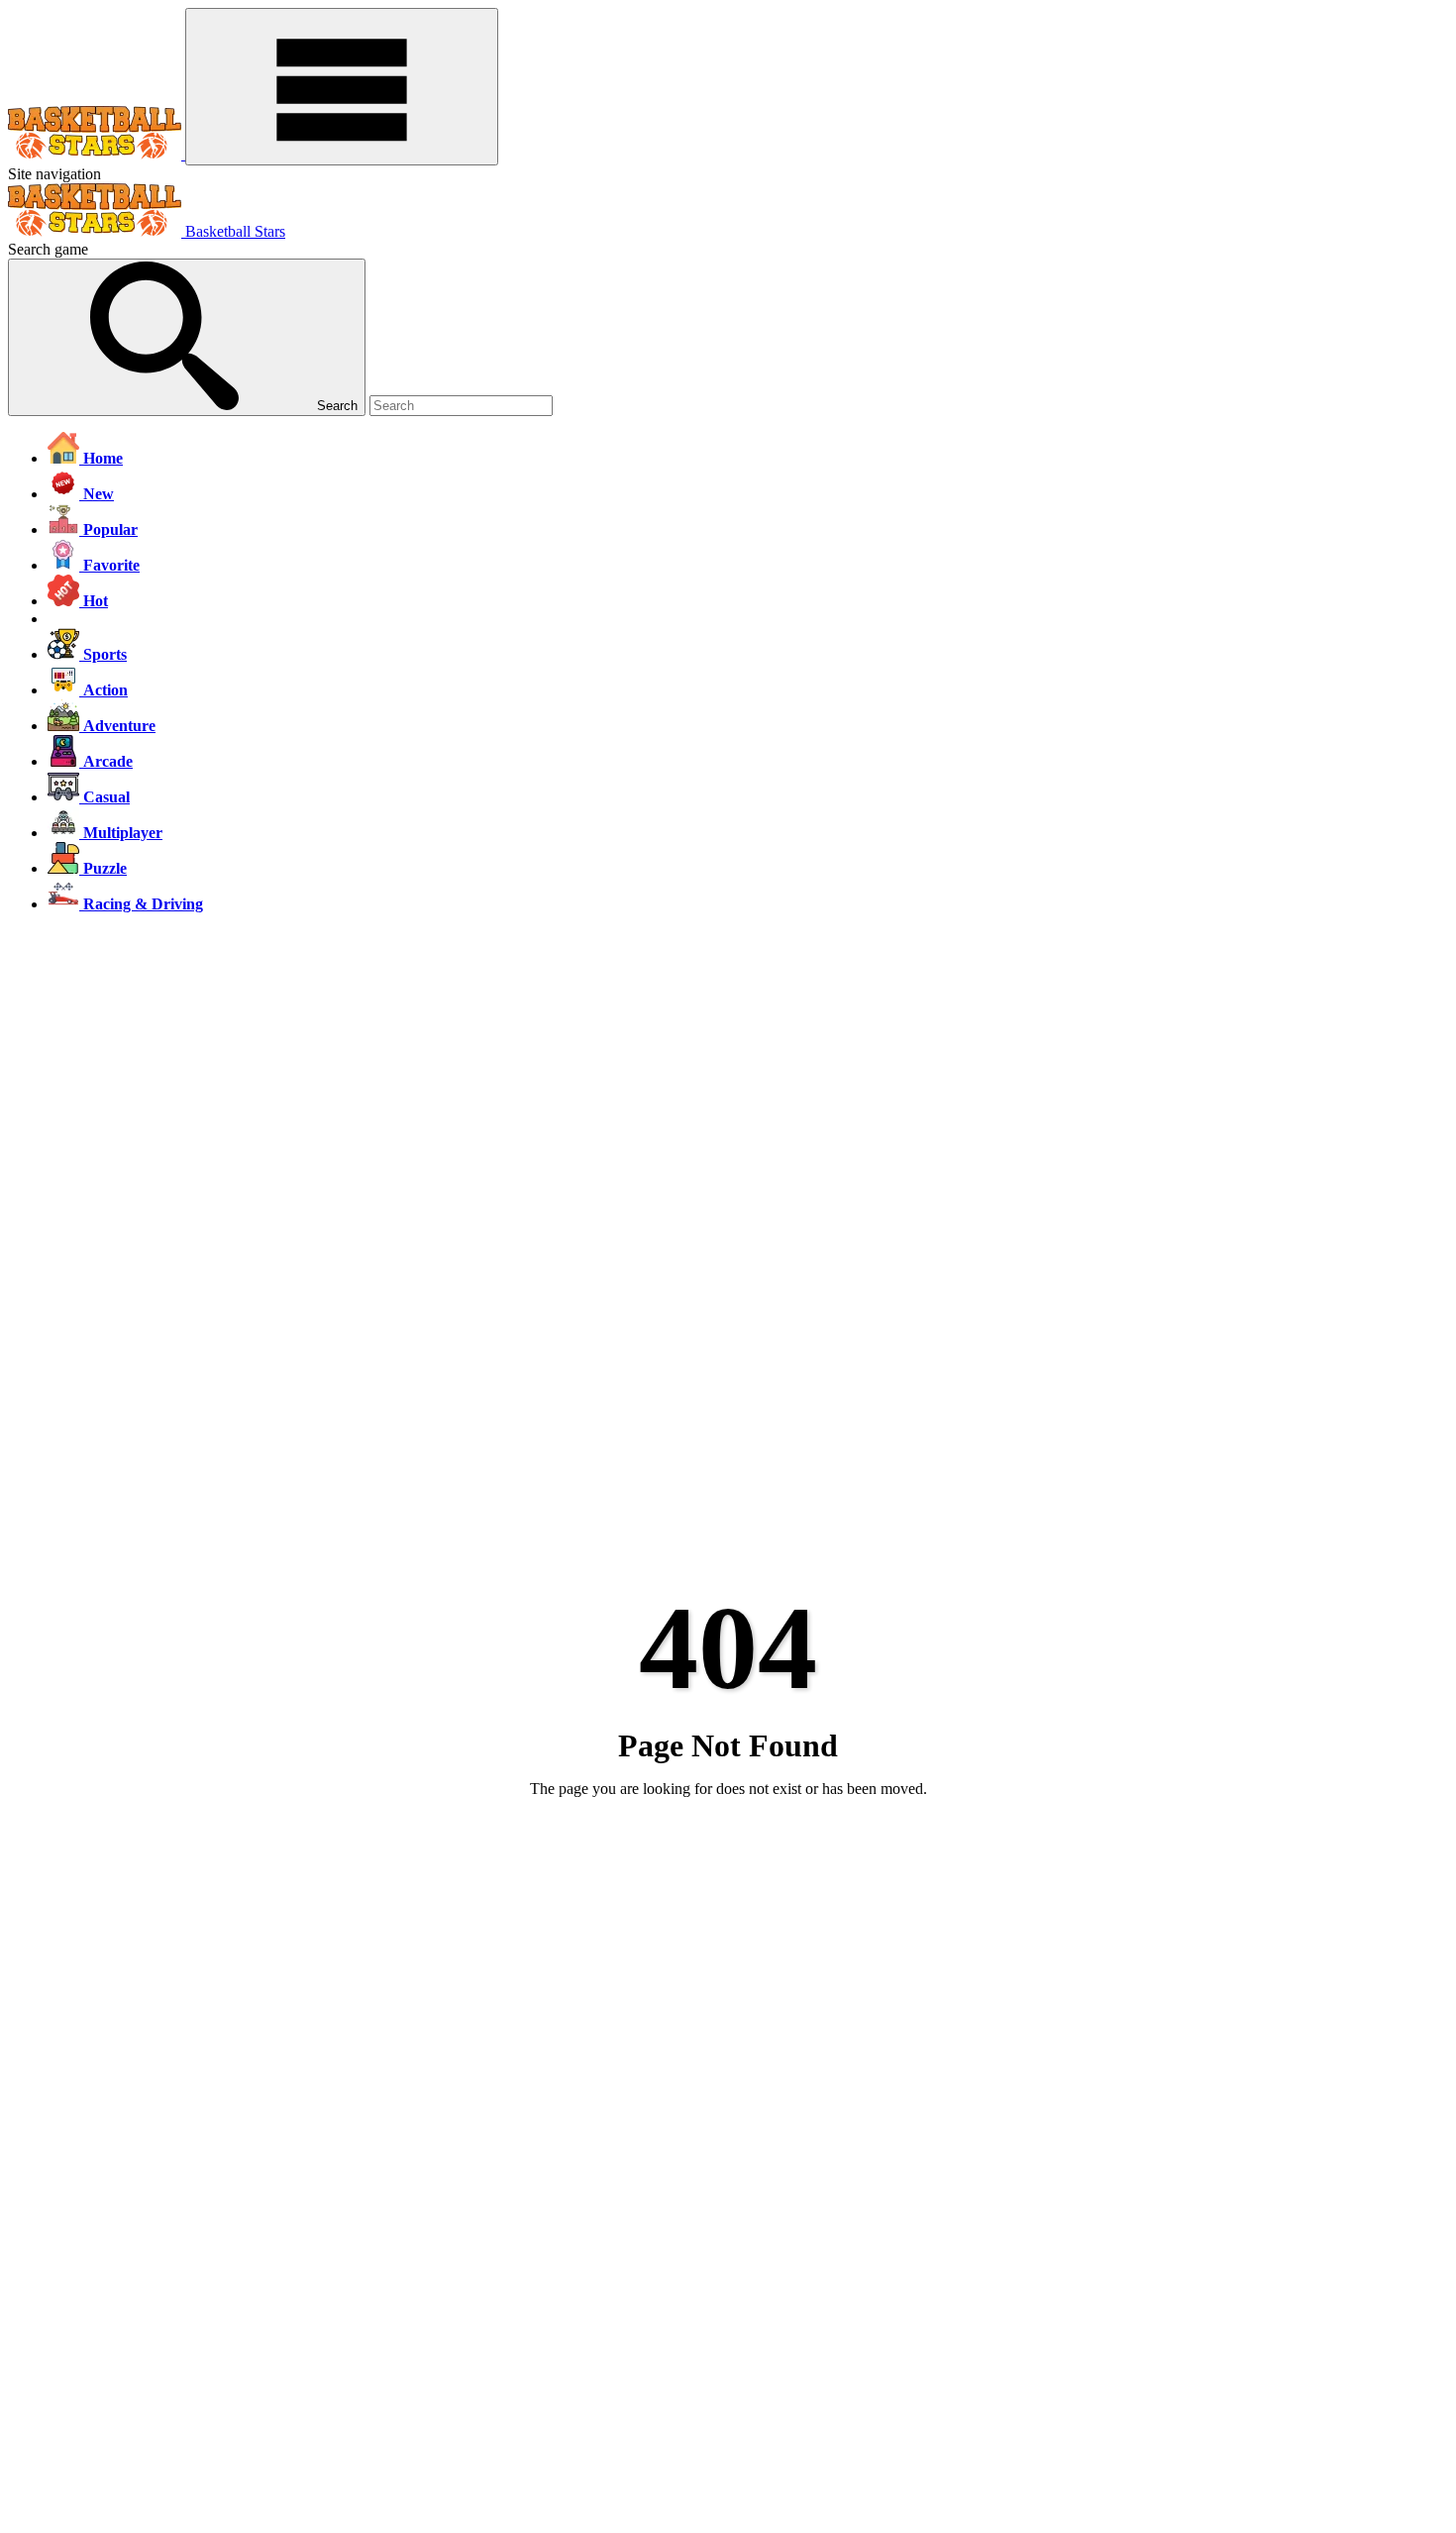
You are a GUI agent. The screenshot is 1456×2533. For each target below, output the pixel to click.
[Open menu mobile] (342, 87)
